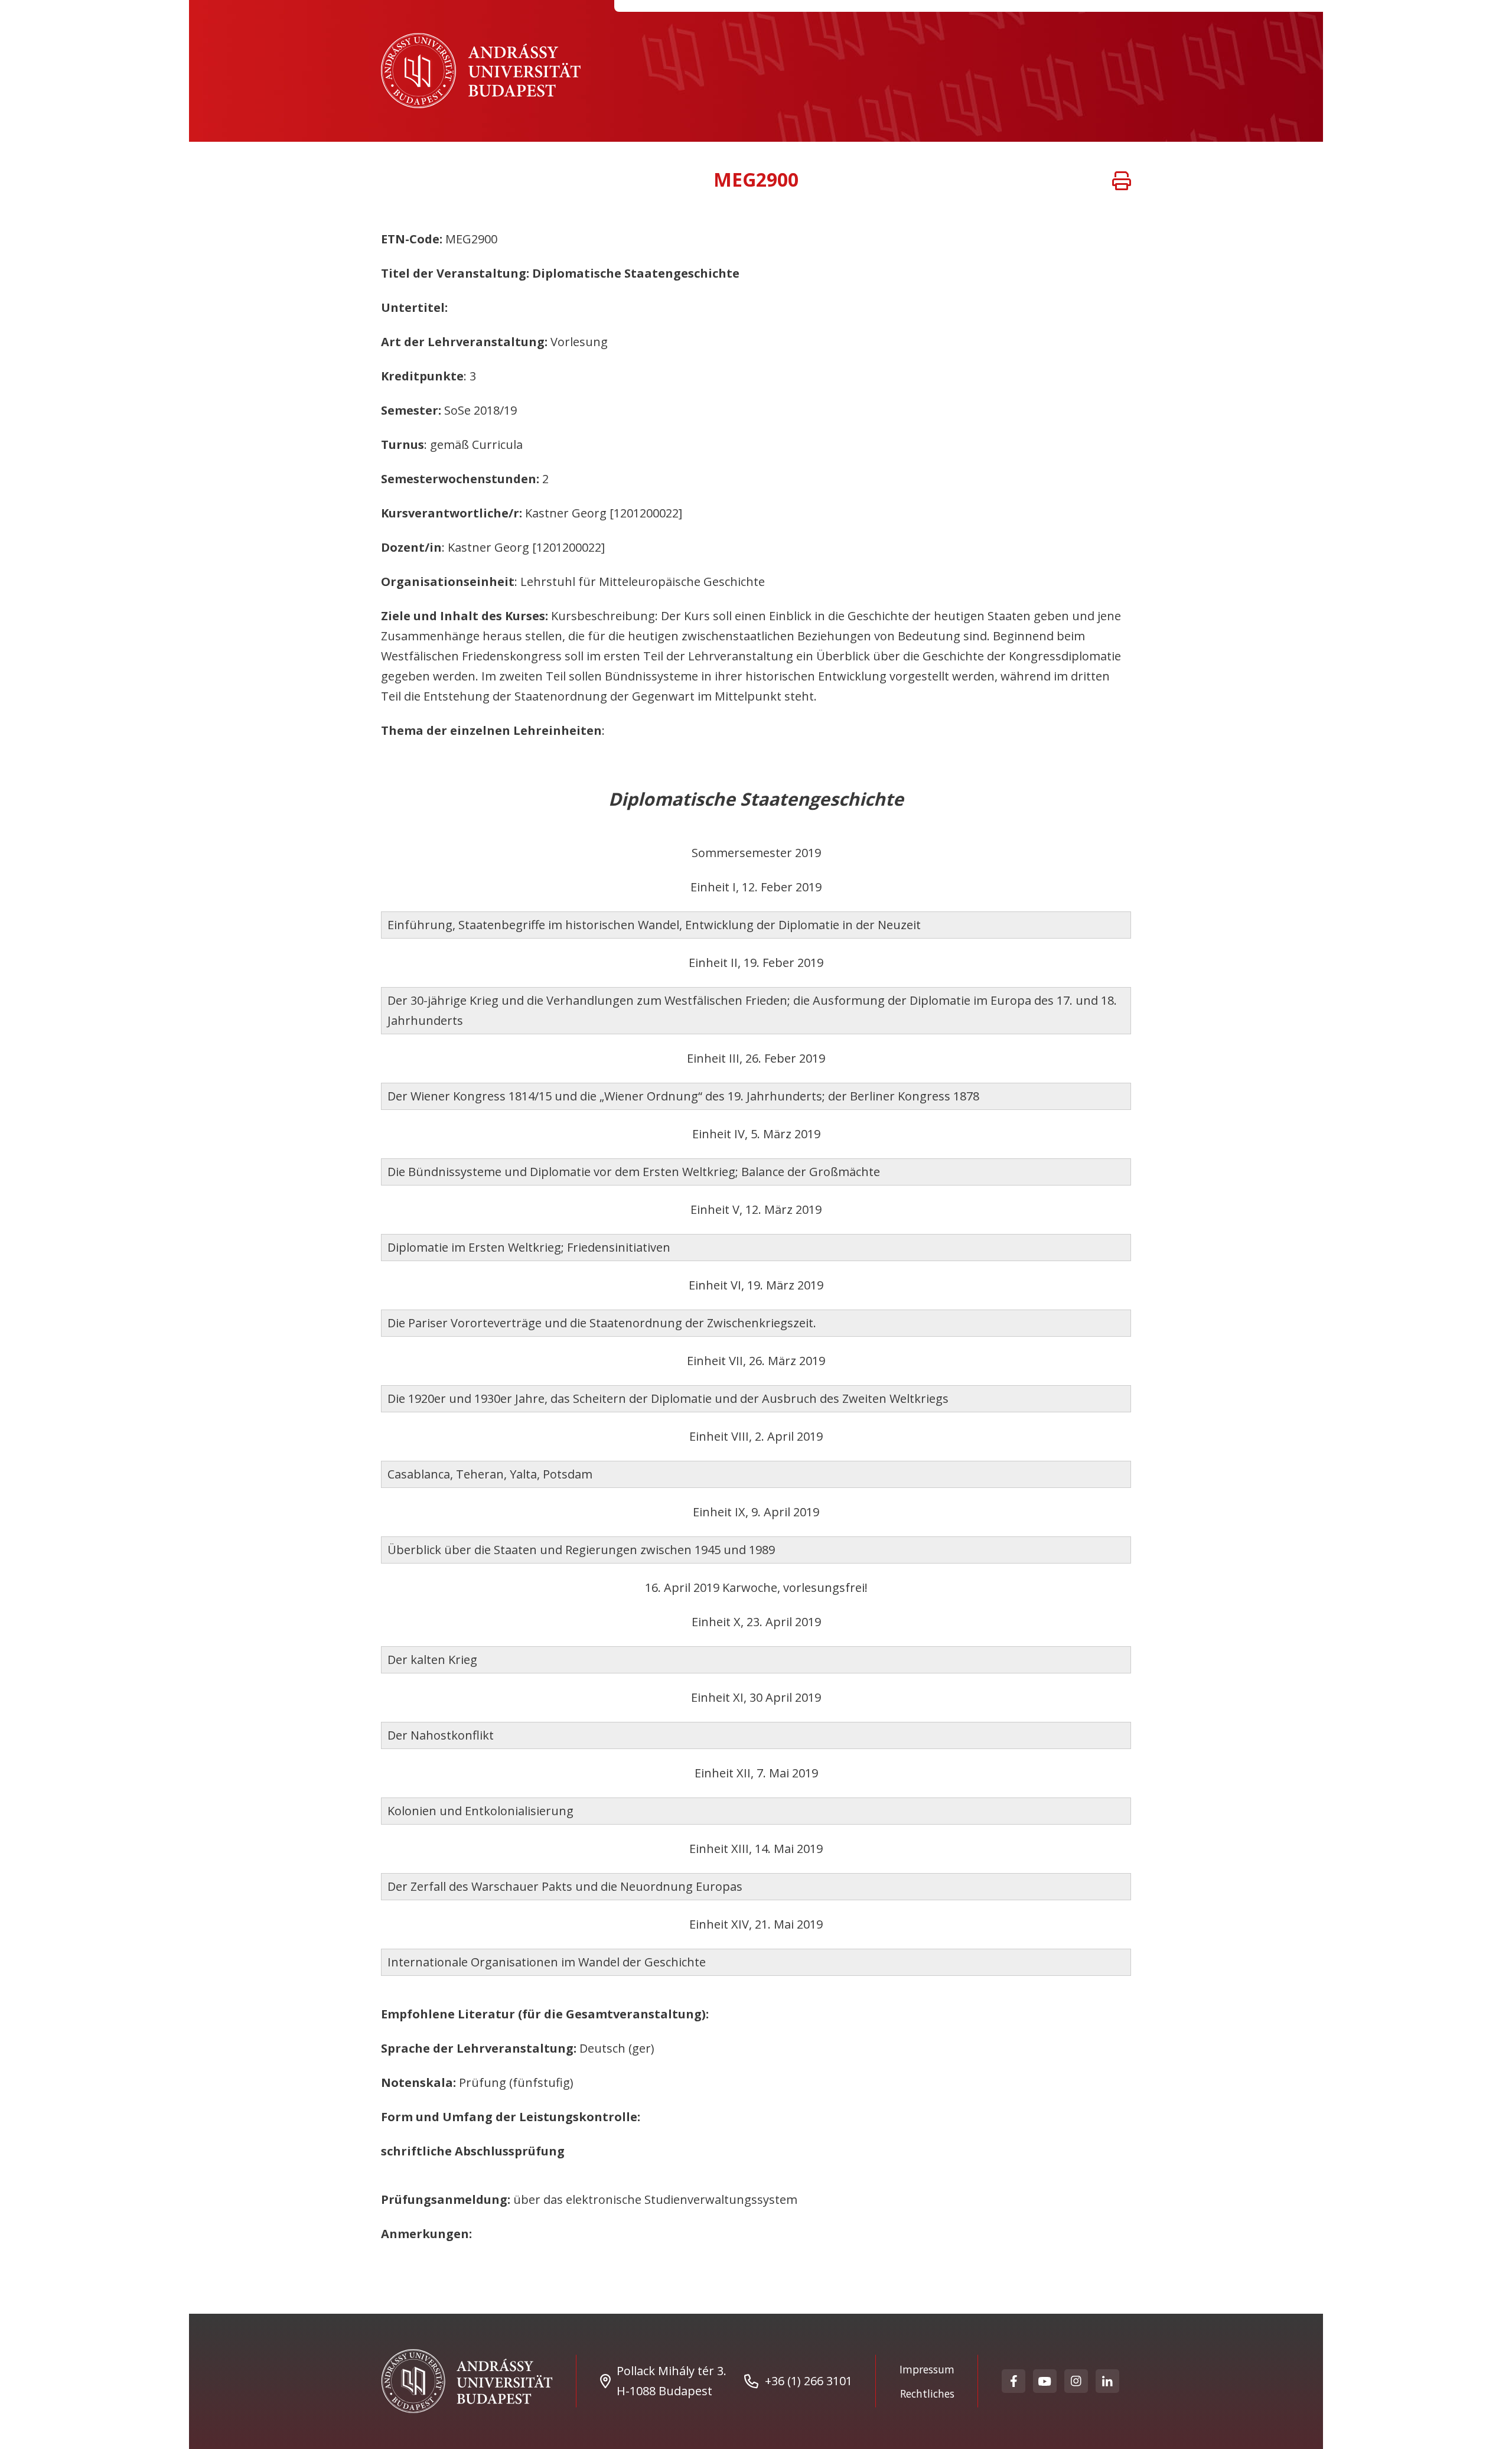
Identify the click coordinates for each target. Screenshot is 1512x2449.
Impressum (927, 2369)
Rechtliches (927, 2393)
